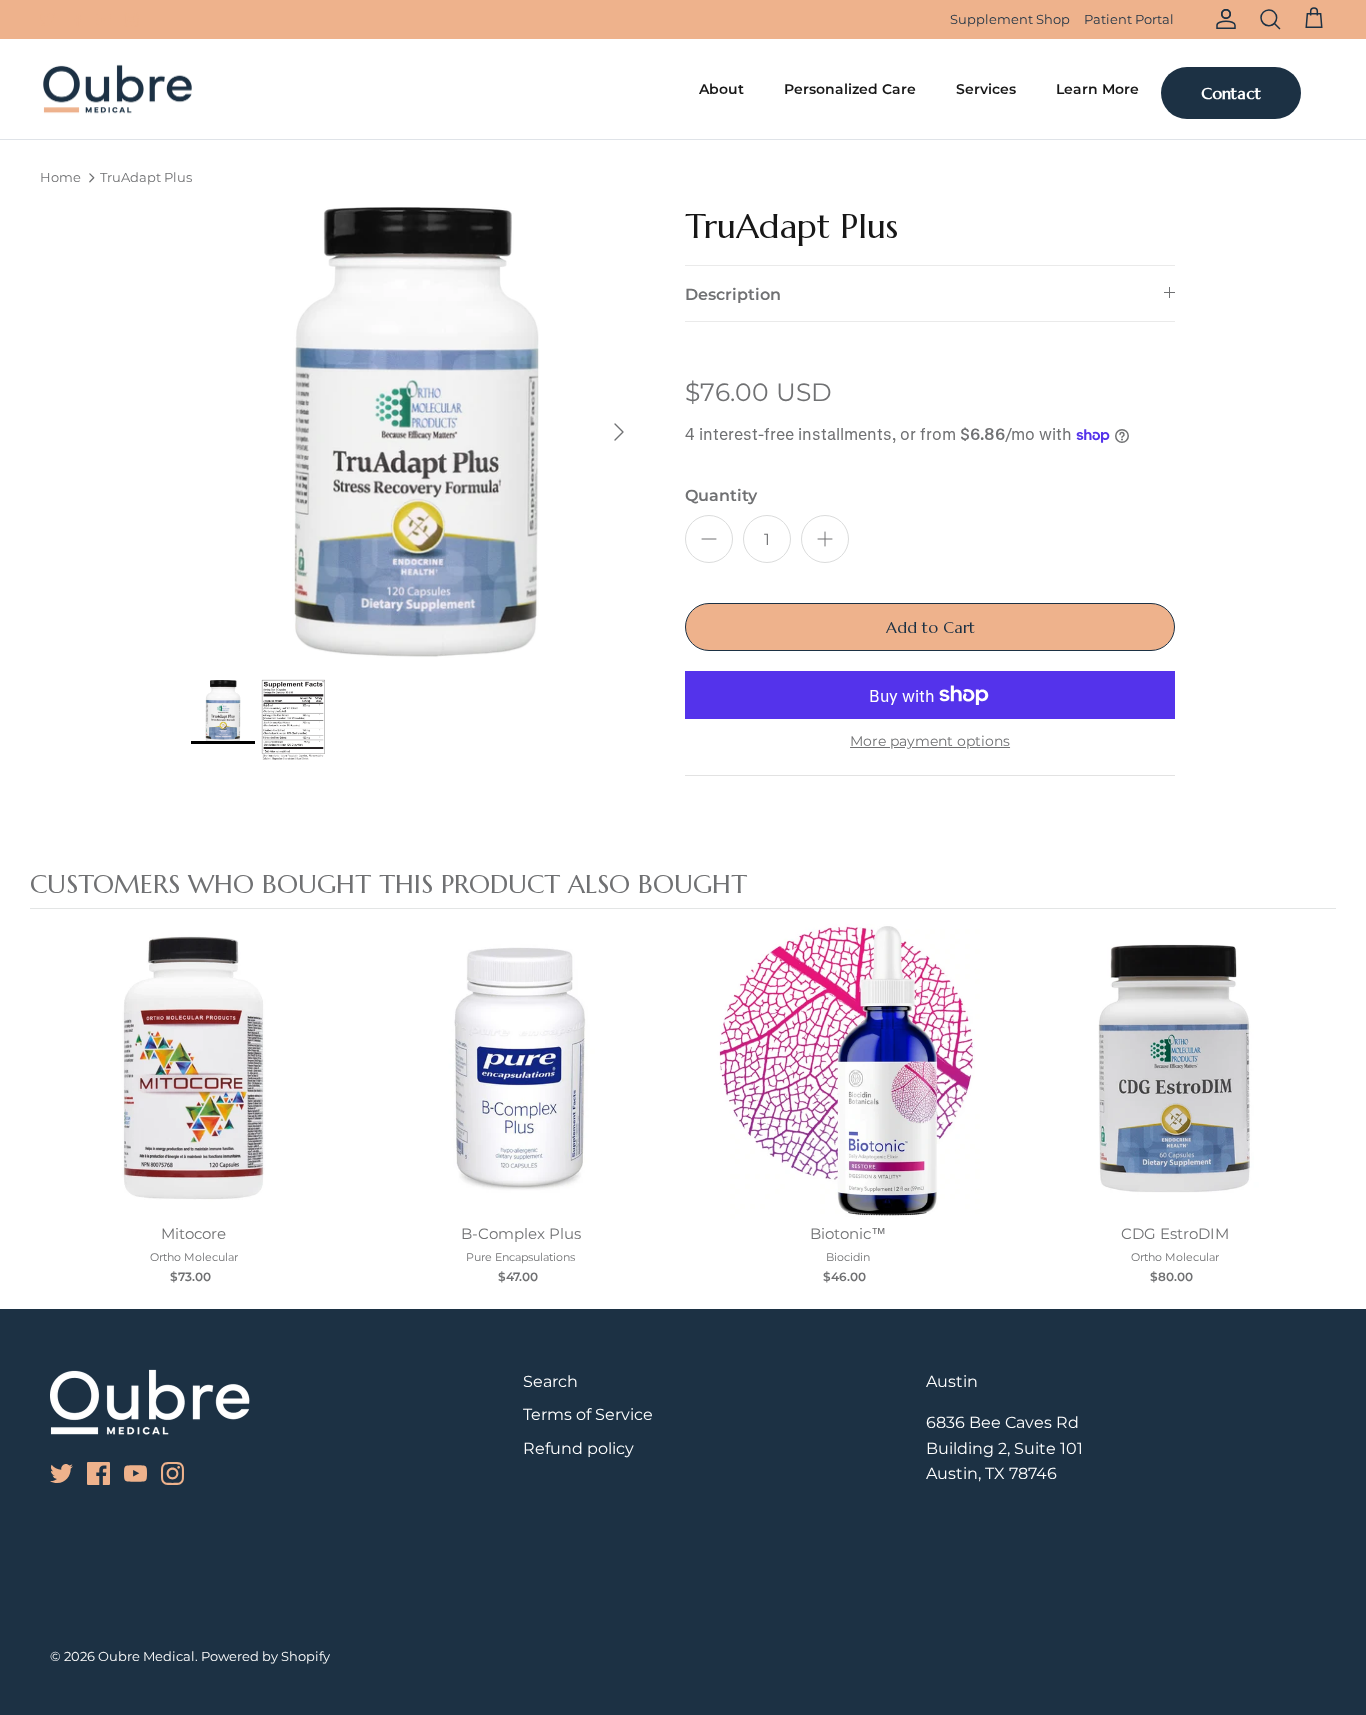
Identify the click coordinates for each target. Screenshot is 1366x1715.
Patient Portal (1129, 19)
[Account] (1222, 19)
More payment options (930, 741)
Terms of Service (588, 1414)
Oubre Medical (146, 1656)
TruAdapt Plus (146, 178)
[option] (416, 432)
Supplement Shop (1010, 19)
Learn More (1097, 89)
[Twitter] (47, 19)
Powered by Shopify (265, 1656)
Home (60, 178)
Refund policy (578, 1448)
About (721, 89)
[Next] (619, 432)
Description (733, 294)
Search (550, 1381)
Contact (1231, 93)
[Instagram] (131, 19)
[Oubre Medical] (117, 89)
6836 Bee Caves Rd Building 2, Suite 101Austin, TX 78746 (1004, 1448)
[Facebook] (75, 19)
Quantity (721, 495)
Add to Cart (930, 627)
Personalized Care (850, 89)
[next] (1316, 1105)
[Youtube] (103, 19)
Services (986, 89)
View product (193, 1089)
